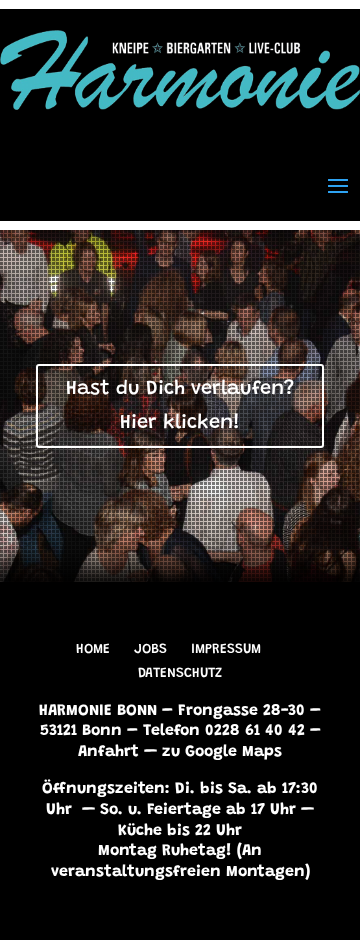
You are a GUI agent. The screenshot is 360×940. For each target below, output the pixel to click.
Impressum (226, 650)
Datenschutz (180, 674)
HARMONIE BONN (98, 711)
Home (93, 650)
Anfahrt (108, 752)
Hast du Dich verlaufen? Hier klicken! (180, 406)
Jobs (150, 650)
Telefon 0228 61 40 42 (224, 731)
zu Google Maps (222, 752)
